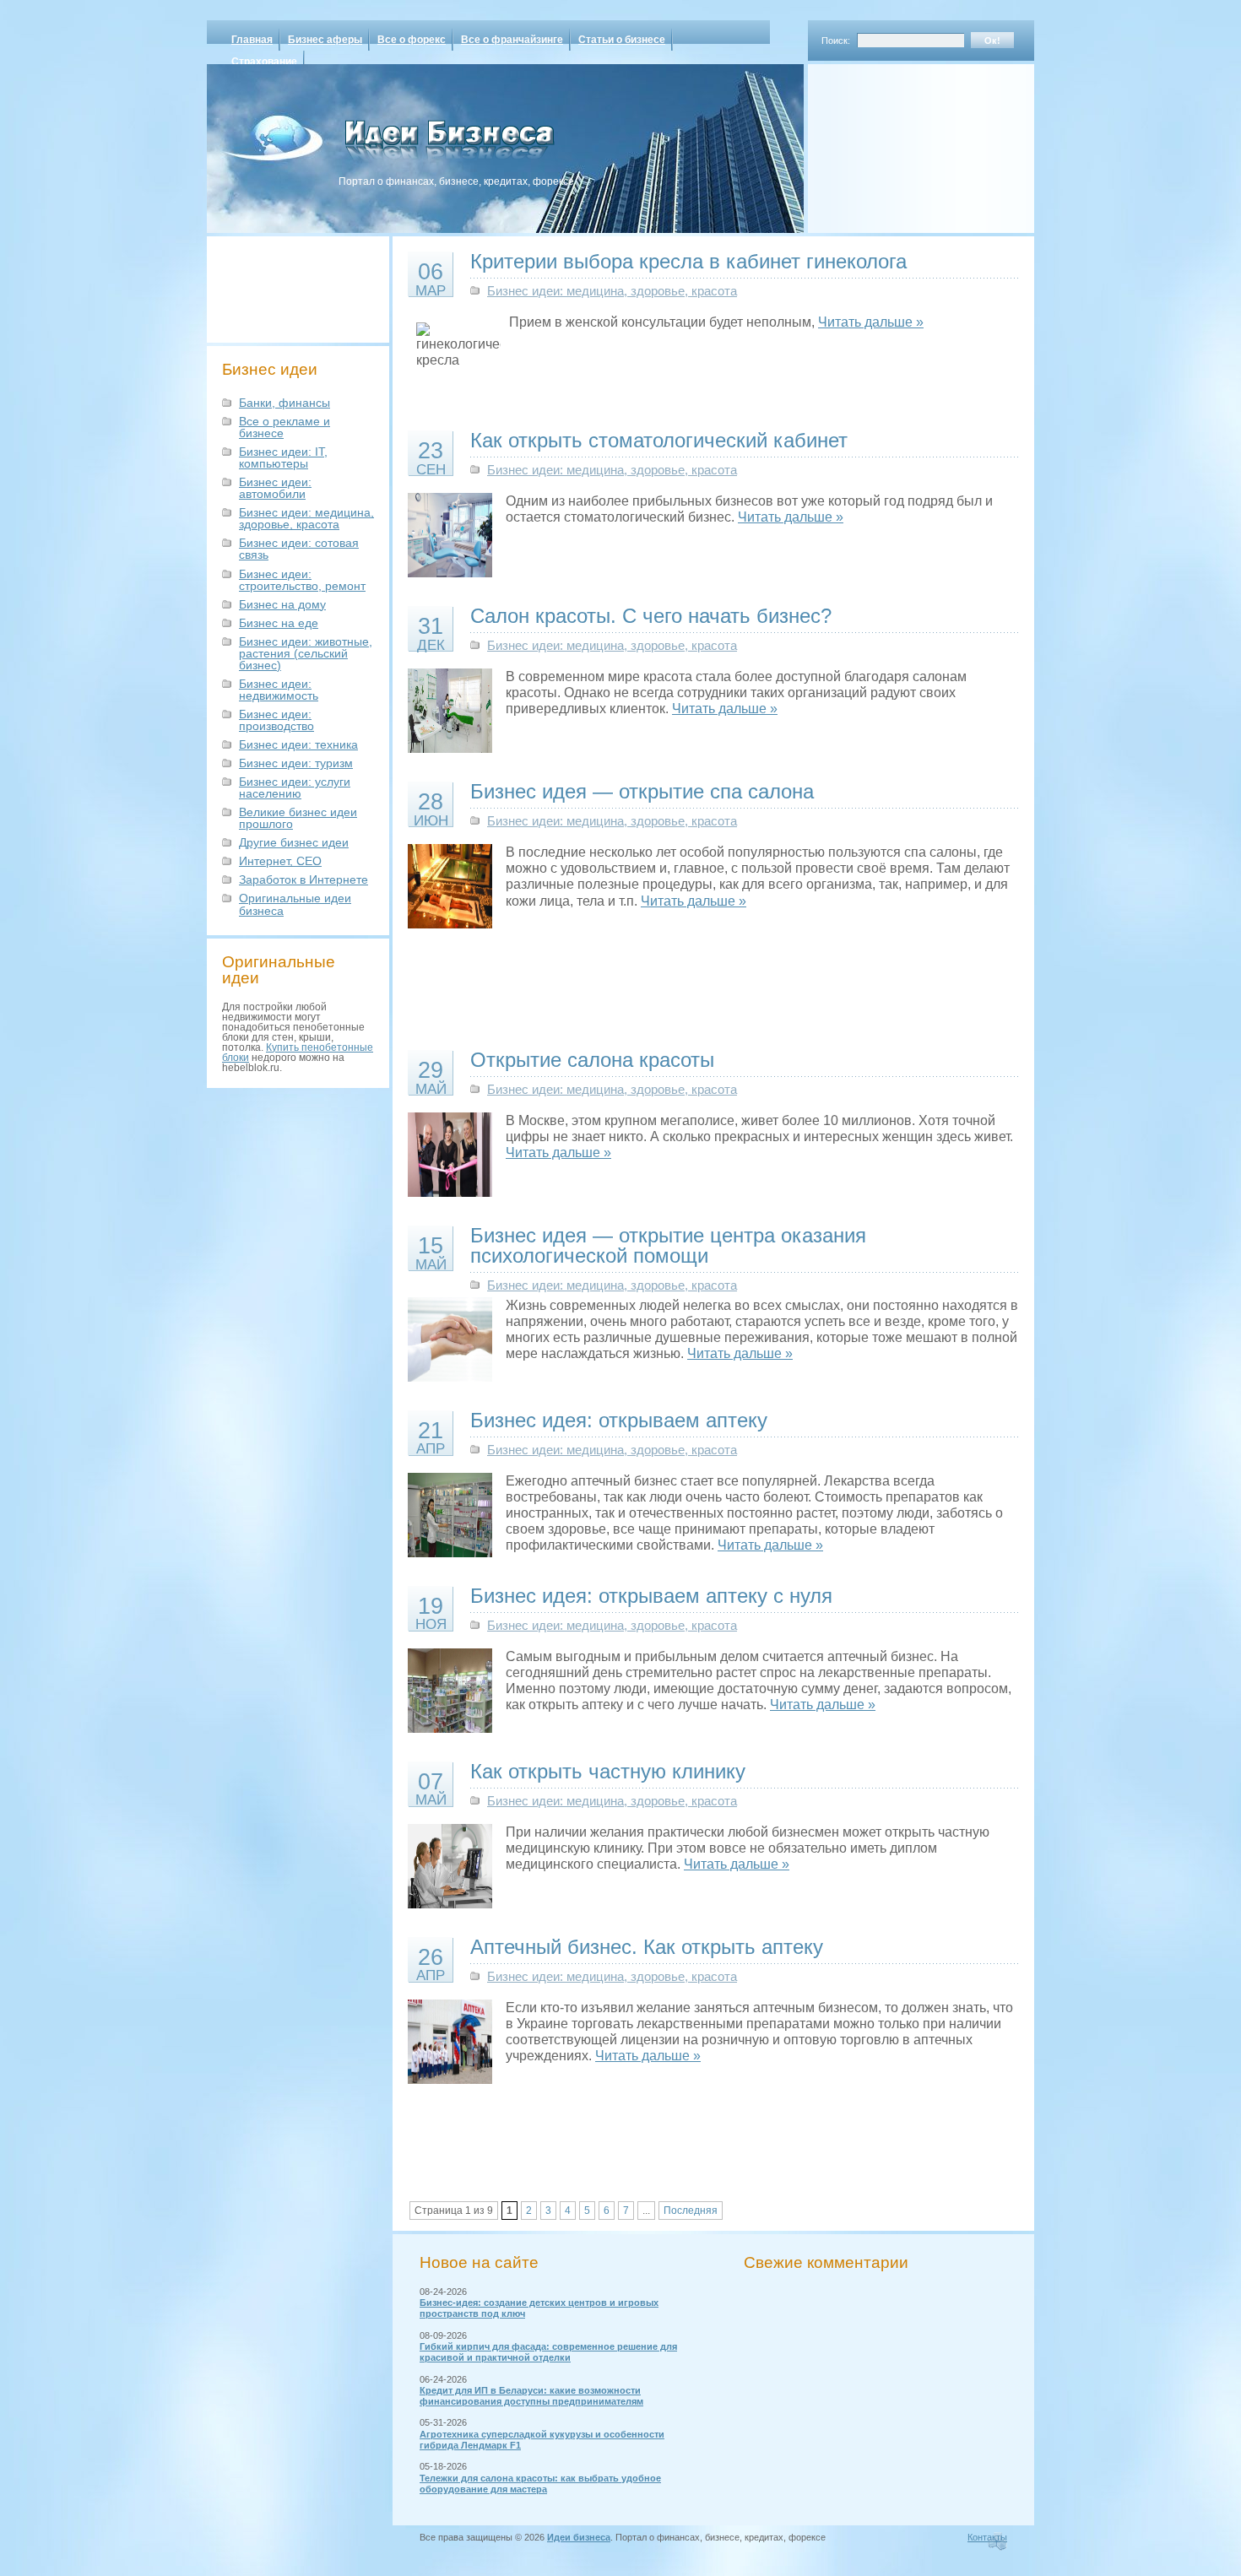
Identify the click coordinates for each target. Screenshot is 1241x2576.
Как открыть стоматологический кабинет (659, 440)
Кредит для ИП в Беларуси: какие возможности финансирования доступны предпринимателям (531, 2396)
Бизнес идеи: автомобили (275, 488)
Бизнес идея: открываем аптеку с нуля (651, 1596)
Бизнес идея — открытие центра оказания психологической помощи (668, 1245)
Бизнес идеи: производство (276, 720)
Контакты (987, 2537)
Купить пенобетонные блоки (298, 1053)
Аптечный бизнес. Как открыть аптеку (647, 1947)
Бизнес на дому (282, 604)
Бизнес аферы (325, 40)
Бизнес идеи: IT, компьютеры (283, 457)
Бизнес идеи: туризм (296, 763)
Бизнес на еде (279, 623)
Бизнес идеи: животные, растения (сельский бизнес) (306, 653)
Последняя (691, 2211)
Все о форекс (412, 40)
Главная (252, 40)
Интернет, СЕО (280, 861)
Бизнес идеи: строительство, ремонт (302, 580)
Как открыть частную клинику (608, 1771)
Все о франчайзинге (512, 40)
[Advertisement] (899, 143)
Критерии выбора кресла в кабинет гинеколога (688, 261)
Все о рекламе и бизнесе (285, 427)
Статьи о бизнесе (622, 40)
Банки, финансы (285, 403)
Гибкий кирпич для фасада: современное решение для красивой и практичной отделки (548, 2352)
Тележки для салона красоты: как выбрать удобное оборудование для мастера (540, 2484)
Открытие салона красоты (592, 1060)
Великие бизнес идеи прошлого (298, 818)
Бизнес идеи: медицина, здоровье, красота (306, 518)
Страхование (264, 62)
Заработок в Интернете (303, 879)
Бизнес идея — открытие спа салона (642, 791)
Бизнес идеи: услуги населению (295, 787)
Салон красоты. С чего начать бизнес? (651, 616)
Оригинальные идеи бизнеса (295, 904)
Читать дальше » (871, 322)
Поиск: (836, 41)
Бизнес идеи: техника (298, 744)
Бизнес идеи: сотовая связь (299, 549)
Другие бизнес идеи (294, 842)
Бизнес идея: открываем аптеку (619, 1420)
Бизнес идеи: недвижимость (279, 690)
